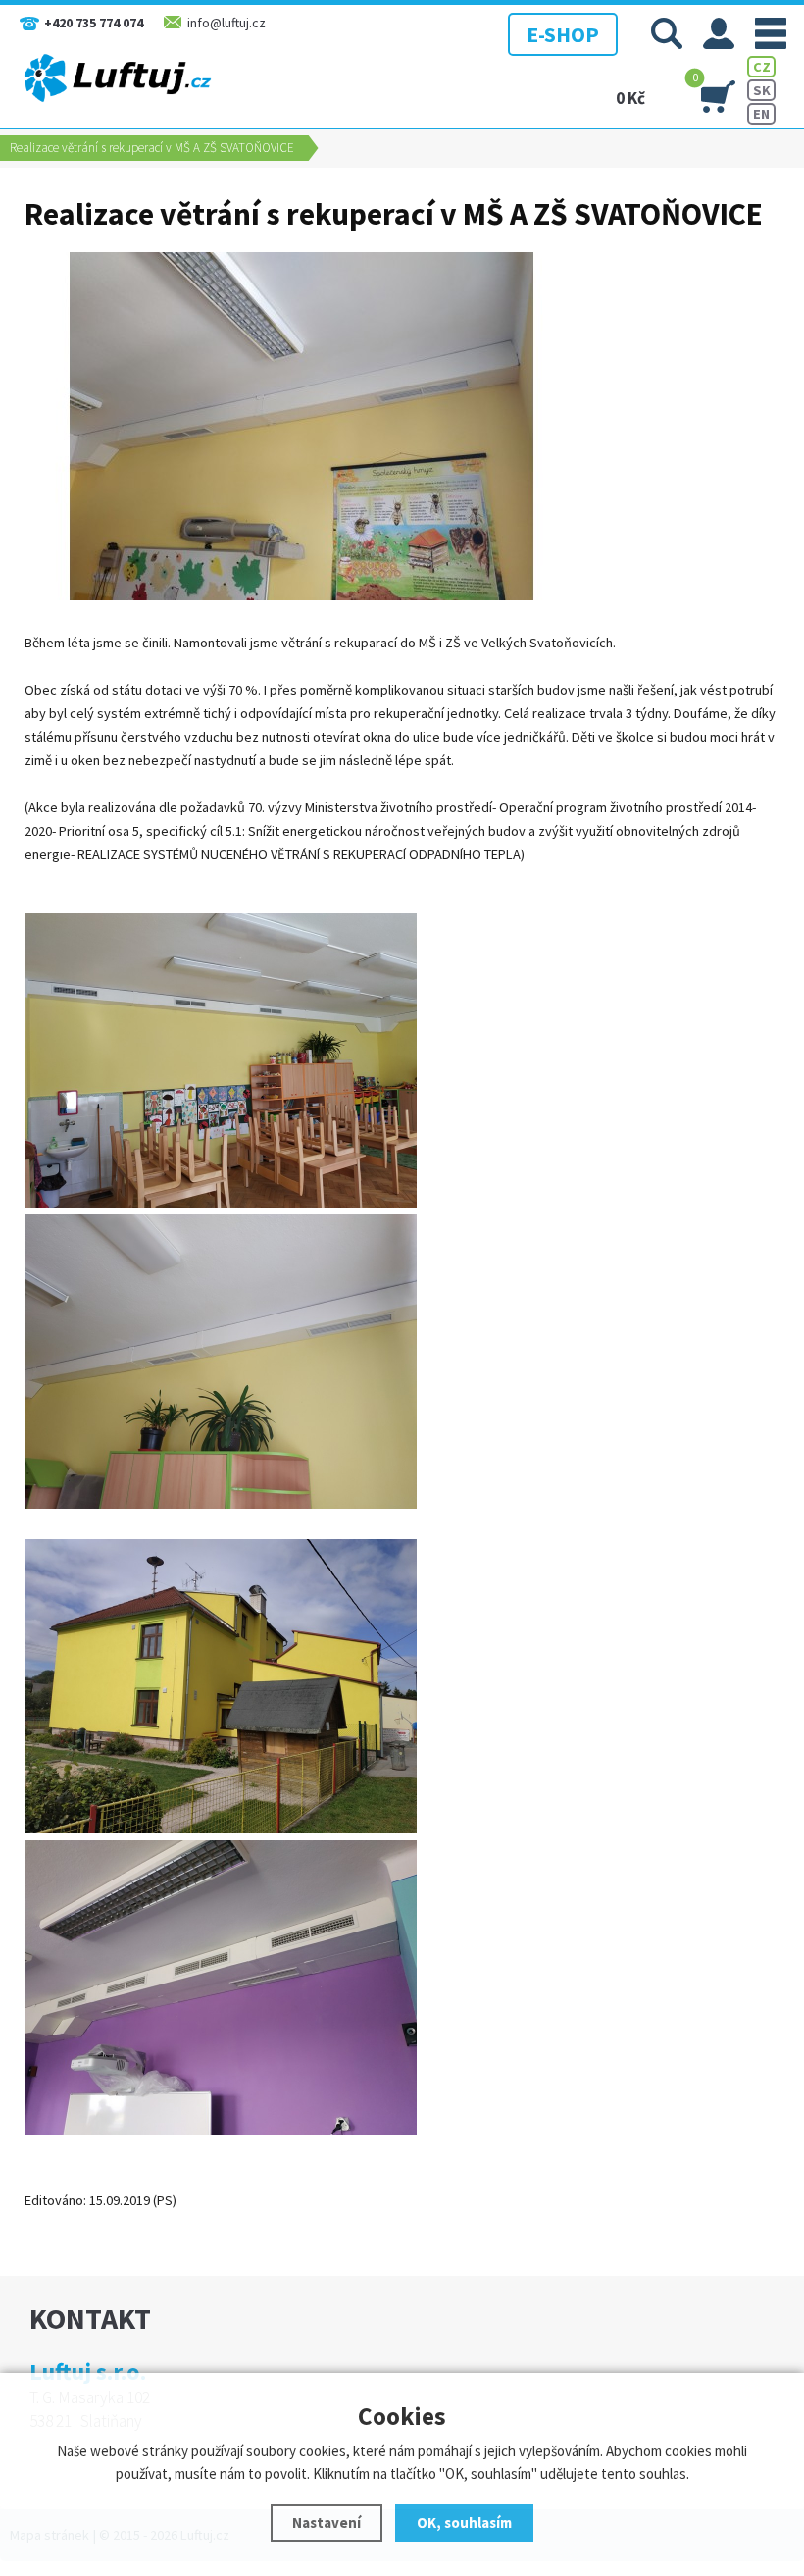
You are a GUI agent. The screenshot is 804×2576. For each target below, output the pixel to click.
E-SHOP (563, 34)
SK (762, 90)
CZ (762, 67)
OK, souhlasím (464, 2523)
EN (761, 114)
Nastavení (327, 2523)
